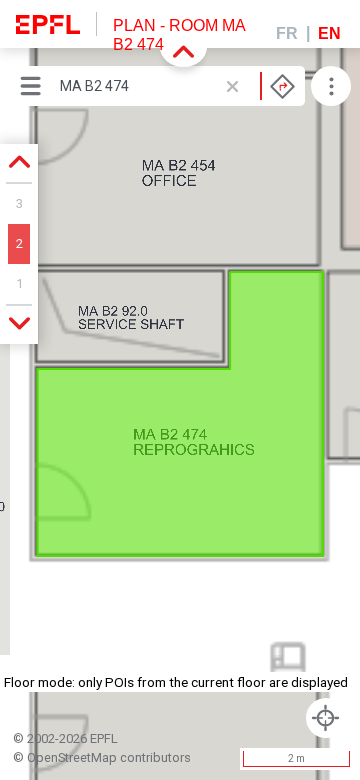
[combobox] (177, 86)
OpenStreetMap (72, 757)
